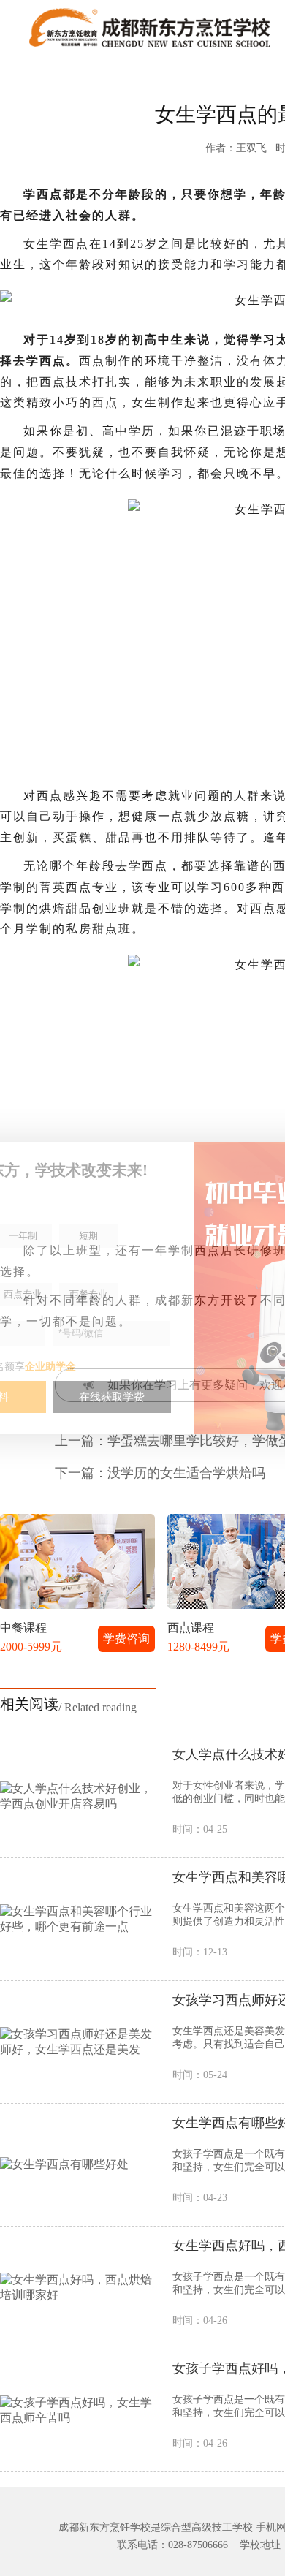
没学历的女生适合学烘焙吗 (186, 1473)
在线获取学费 (112, 1397)
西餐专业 (88, 1294)
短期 (88, 1236)
